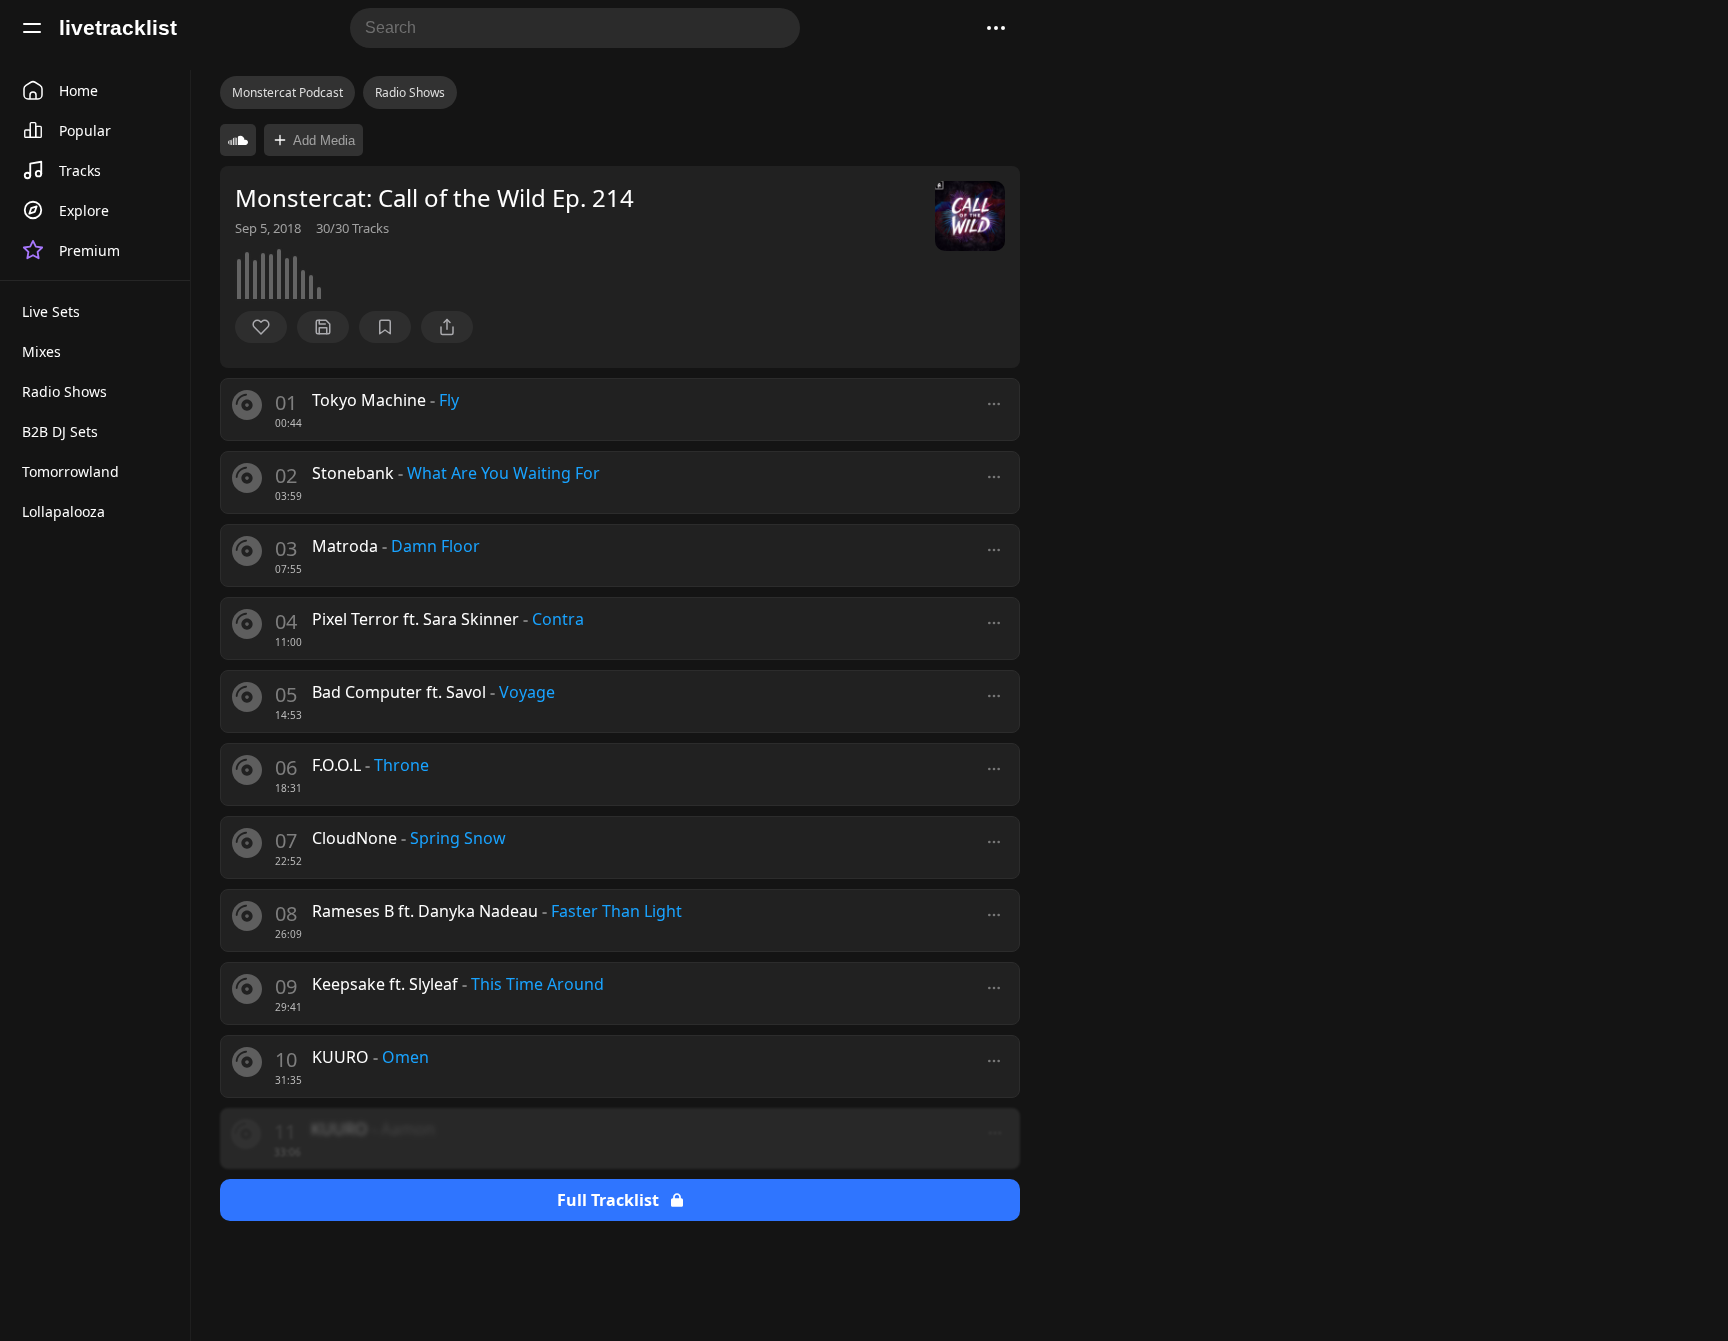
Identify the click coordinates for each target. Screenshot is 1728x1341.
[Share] (447, 327)
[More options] (994, 404)
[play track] (247, 405)
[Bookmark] (385, 327)
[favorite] (261, 327)
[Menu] (32, 28)
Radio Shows (410, 92)
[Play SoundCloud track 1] (238, 140)
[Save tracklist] (323, 327)
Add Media (324, 140)
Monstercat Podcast (287, 92)
